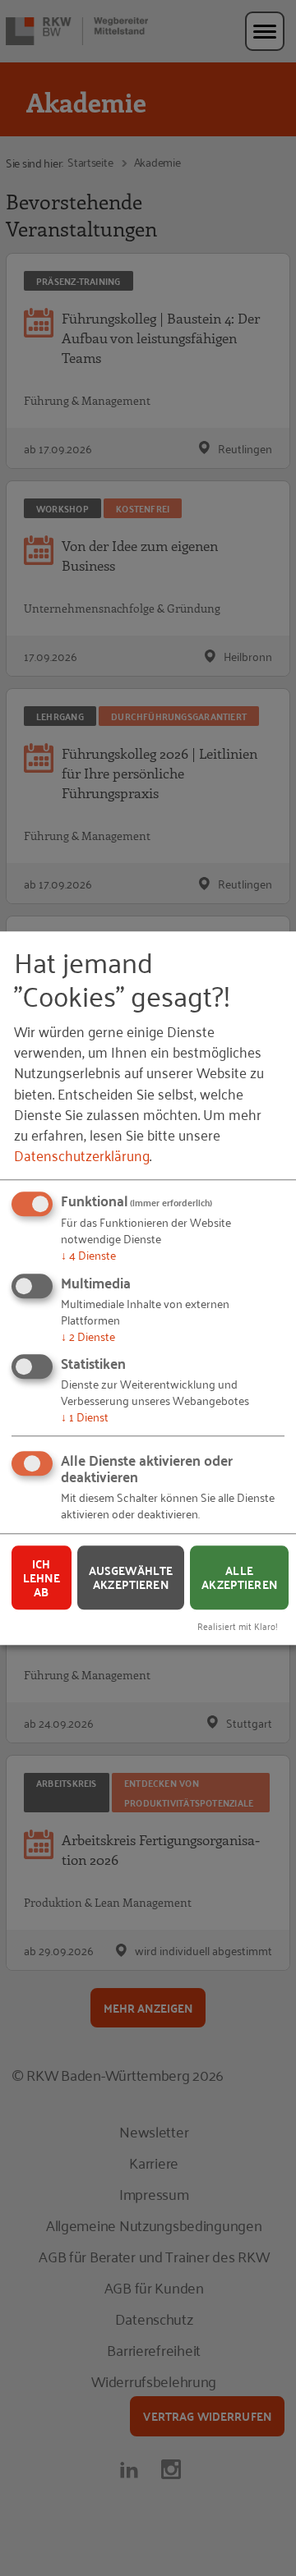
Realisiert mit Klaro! (238, 1625)
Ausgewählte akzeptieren (131, 1578)
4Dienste (88, 1254)
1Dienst (85, 1417)
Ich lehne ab (42, 1577)
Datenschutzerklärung (82, 1155)
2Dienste (88, 1336)
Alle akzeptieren (239, 1578)
